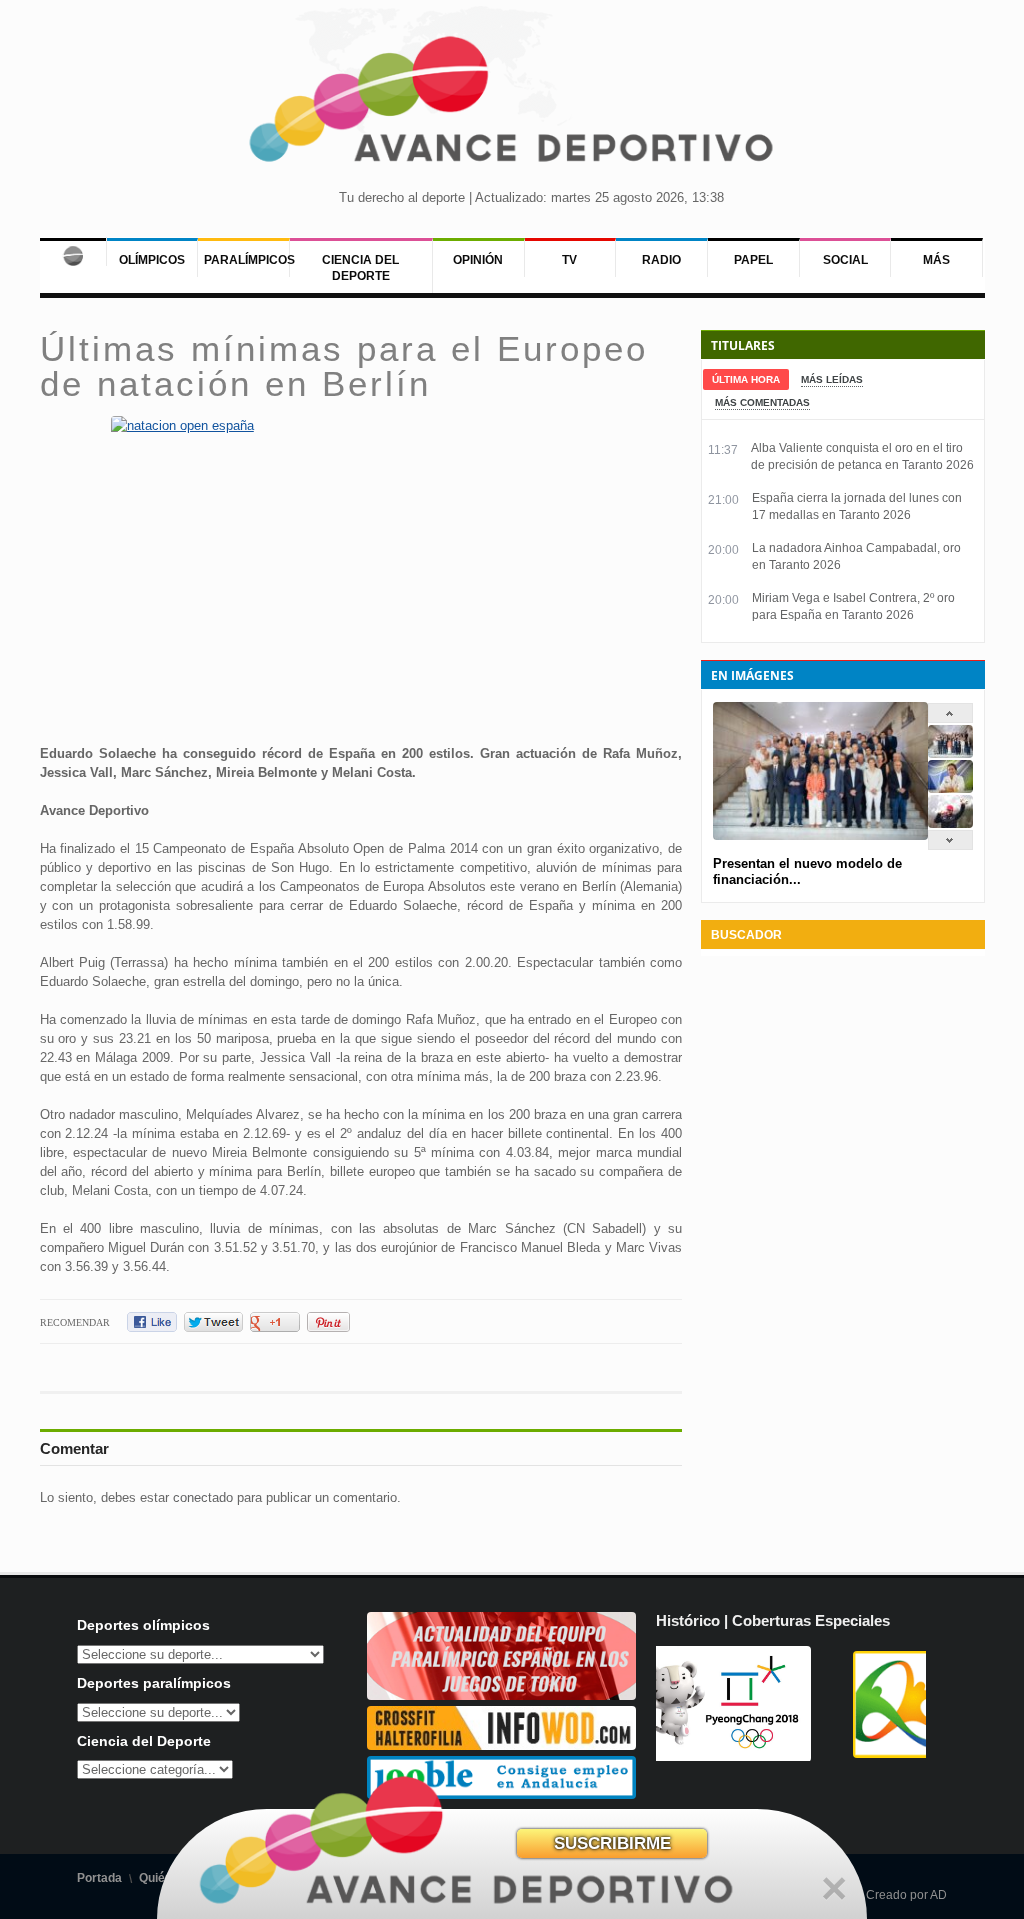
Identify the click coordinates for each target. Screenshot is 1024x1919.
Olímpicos (152, 260)
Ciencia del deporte (360, 268)
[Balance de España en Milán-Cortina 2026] (950, 788)
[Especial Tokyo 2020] (502, 1695)
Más (936, 260)
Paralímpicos (249, 260)
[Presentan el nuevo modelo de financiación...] (950, 753)
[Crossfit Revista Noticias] (502, 1745)
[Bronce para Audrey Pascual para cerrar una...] (950, 823)
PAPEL (753, 260)
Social (845, 260)
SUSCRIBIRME (612, 1843)
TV (569, 260)
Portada (99, 1878)
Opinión (478, 260)
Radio (661, 260)
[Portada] (73, 252)
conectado (203, 1497)
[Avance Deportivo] (512, 105)
